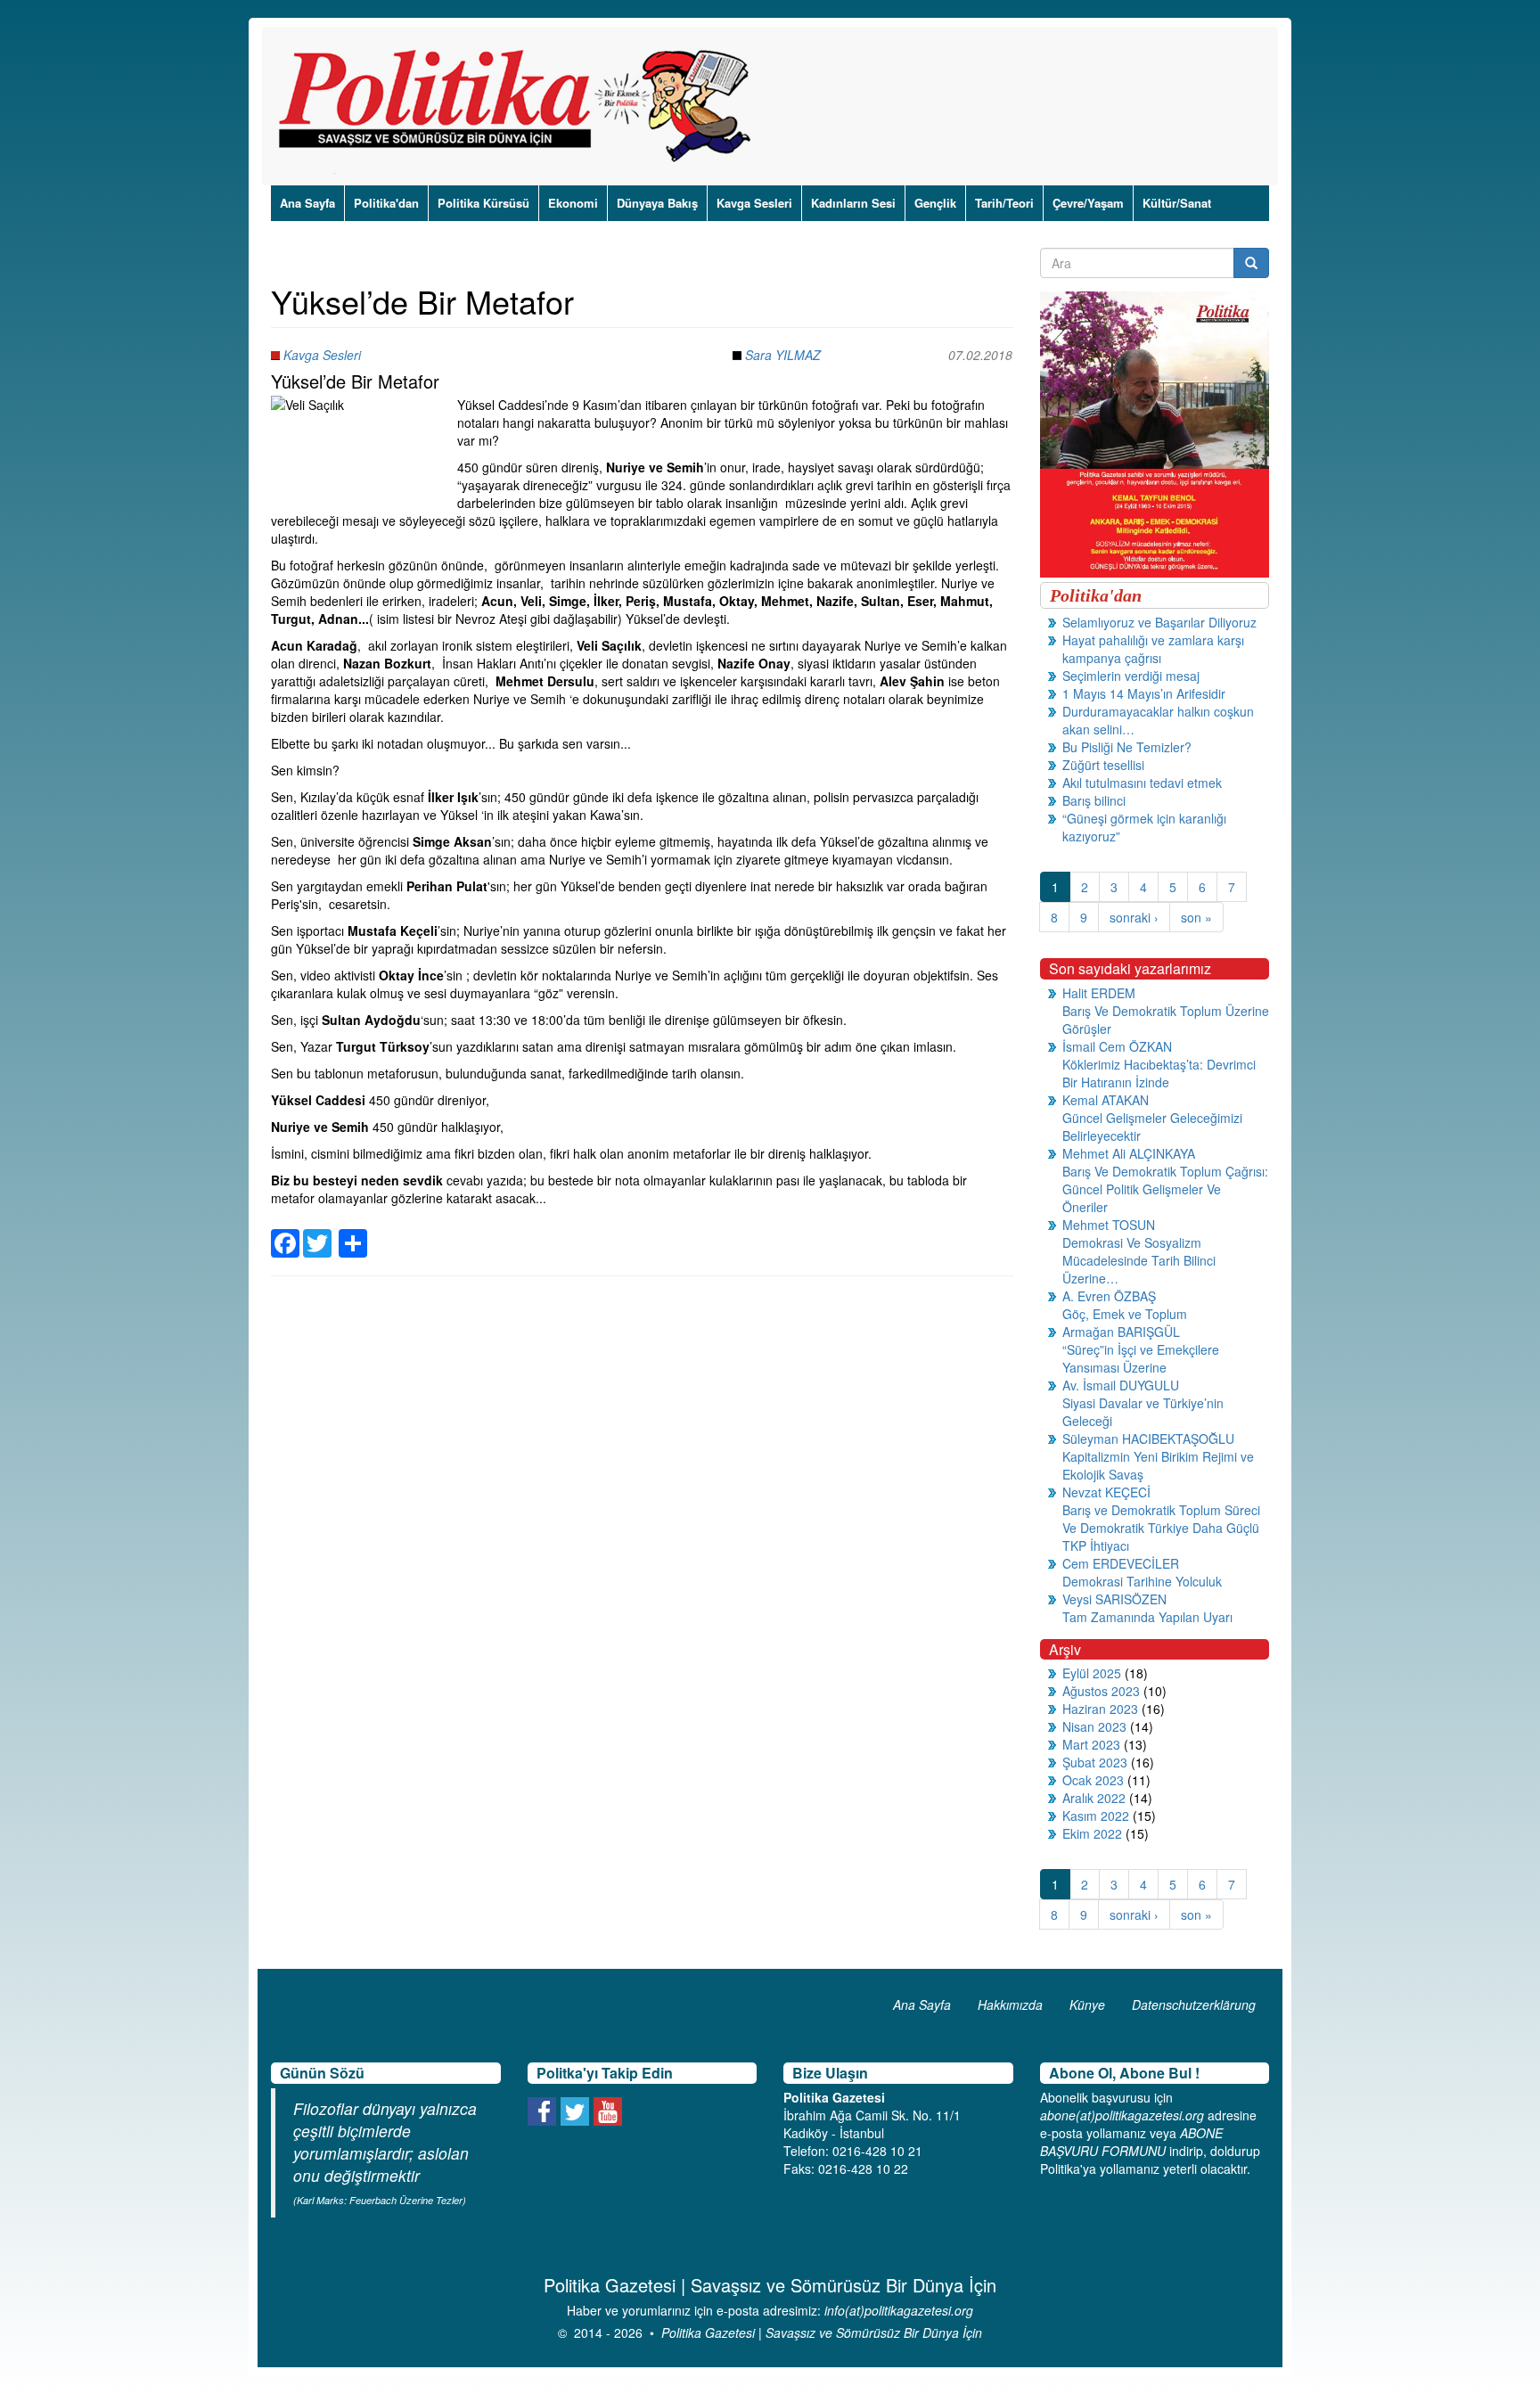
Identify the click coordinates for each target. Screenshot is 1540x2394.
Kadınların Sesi (853, 203)
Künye (1087, 2005)
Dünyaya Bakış (657, 203)
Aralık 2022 (1094, 1798)
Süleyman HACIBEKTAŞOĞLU (1148, 1439)
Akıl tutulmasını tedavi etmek (1142, 783)
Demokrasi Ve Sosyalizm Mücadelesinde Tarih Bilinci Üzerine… (1139, 1260)
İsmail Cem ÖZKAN (1117, 1046)
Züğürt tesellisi (1103, 765)
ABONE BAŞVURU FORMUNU (1131, 2142)
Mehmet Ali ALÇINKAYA (1129, 1153)
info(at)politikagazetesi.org (899, 2310)
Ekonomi (573, 203)
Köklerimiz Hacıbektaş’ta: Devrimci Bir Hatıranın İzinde (1159, 1073)
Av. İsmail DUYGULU (1121, 1385)
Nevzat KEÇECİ (1106, 1492)
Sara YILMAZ (783, 355)
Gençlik (935, 203)
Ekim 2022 (1092, 1833)
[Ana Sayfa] (521, 106)
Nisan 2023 (1094, 1726)
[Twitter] (317, 1233)
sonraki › (1134, 917)
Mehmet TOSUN (1109, 1225)
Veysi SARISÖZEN (1114, 1599)
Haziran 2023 (1100, 1709)
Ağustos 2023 (1101, 1691)
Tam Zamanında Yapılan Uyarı (1147, 1617)
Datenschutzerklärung (1194, 2005)
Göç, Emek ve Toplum (1125, 1314)
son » (1196, 917)
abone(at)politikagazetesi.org (1122, 2115)
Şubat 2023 (1095, 1762)
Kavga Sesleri (754, 203)
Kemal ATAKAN (1106, 1100)
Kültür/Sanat (1177, 203)
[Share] (353, 1233)
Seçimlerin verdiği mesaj (1131, 676)
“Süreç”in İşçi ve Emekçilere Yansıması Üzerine (1141, 1358)
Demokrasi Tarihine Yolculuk (1142, 1581)
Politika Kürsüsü (483, 203)
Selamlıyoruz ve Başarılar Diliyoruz (1159, 622)
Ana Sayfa (307, 203)
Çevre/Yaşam (1088, 203)
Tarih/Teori (1004, 203)
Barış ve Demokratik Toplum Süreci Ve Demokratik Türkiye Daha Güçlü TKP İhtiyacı (1161, 1528)
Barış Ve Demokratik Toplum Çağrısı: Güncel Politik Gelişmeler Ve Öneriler (1165, 1189)
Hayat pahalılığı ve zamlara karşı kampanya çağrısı (1153, 649)
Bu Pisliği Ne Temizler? (1127, 747)
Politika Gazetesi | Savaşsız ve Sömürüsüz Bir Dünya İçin (822, 2333)
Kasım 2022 (1096, 1816)
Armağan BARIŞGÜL (1121, 1332)
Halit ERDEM (1099, 993)
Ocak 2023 (1093, 1780)
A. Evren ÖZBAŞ (1109, 1296)
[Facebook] (285, 1233)
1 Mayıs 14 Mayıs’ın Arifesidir (1144, 693)
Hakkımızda (1010, 2005)
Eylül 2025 (1092, 1673)
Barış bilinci (1094, 800)
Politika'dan (386, 203)
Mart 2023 (1091, 1744)
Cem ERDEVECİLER (1121, 1563)
